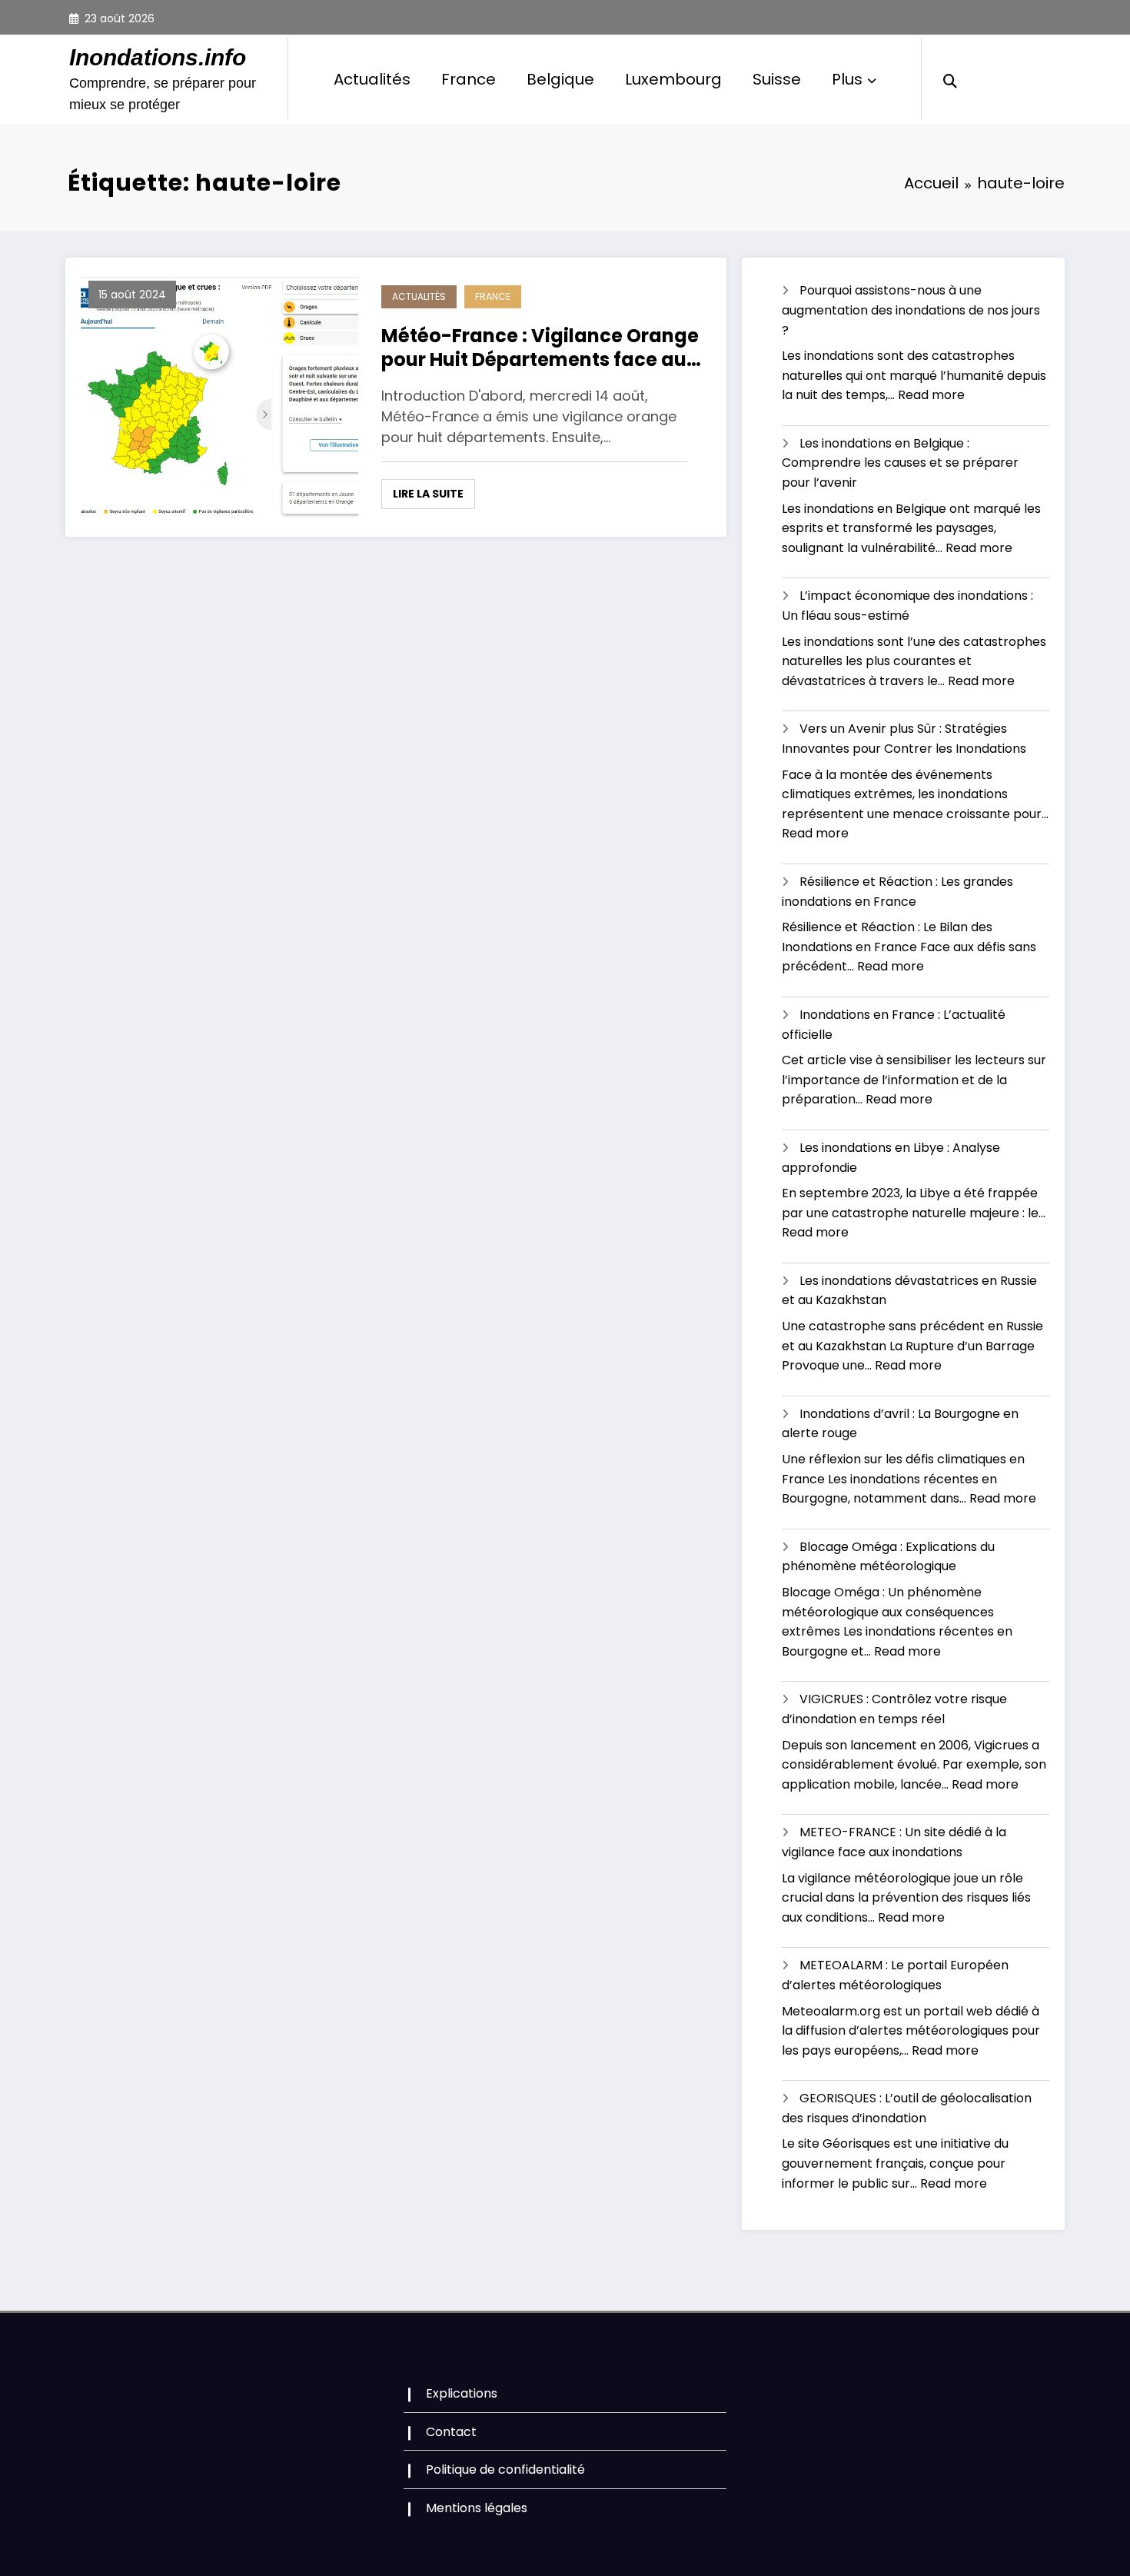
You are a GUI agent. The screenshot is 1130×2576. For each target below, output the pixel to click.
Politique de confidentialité (505, 2469)
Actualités (372, 79)
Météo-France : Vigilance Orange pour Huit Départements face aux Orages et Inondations (540, 348)
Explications (462, 2393)
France (469, 79)
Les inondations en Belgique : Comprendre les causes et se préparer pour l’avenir (900, 463)
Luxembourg (673, 79)
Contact (451, 2432)
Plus (847, 79)
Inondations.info (158, 57)
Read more (931, 395)
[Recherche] (950, 79)
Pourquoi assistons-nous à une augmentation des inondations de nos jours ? (911, 310)
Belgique (560, 79)
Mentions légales (477, 2508)
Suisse (777, 79)
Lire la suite (428, 494)
